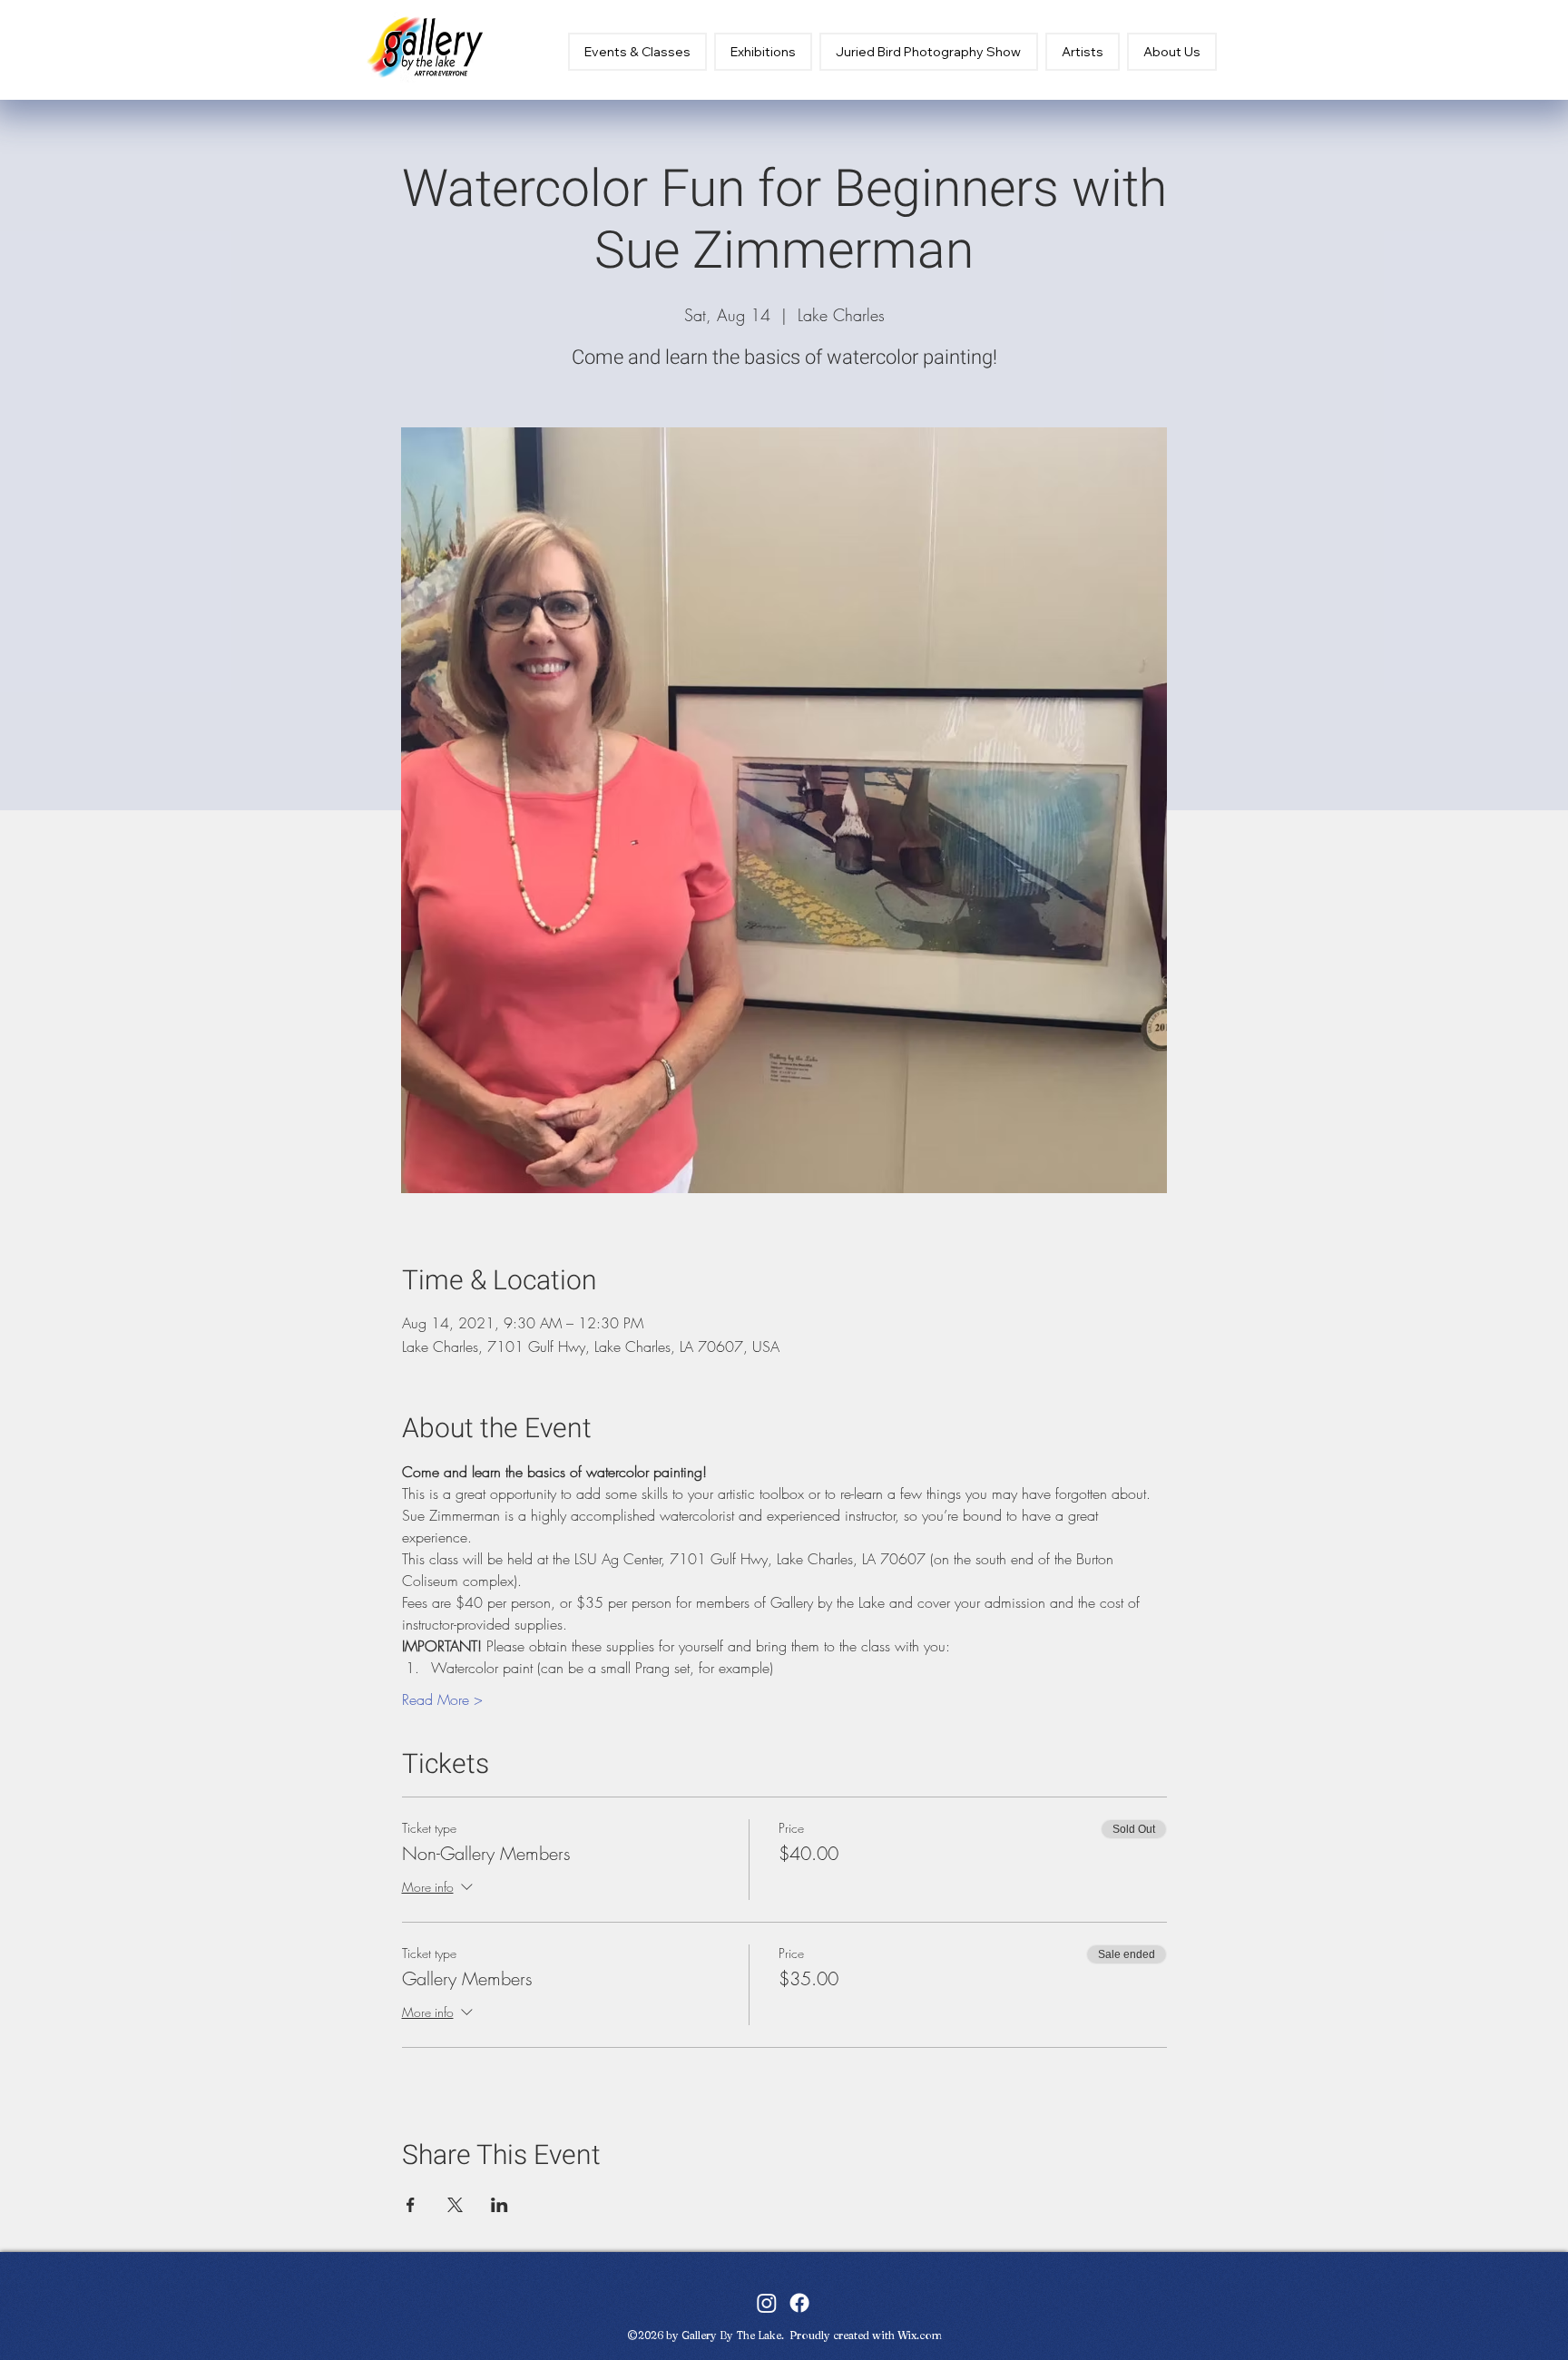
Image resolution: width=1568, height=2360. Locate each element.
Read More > (442, 1699)
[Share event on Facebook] (411, 2205)
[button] (763, 52)
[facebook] (799, 2303)
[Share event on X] (455, 2205)
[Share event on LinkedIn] (500, 2205)
